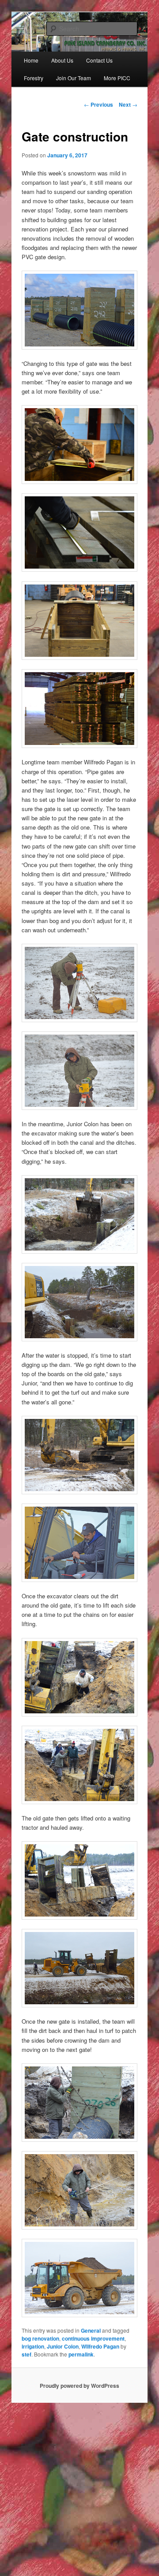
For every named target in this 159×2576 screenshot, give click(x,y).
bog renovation (40, 2338)
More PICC (117, 78)
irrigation (33, 2346)
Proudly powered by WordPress (79, 2386)
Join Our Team (74, 78)
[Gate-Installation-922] (79, 1543)
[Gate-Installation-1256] (79, 1677)
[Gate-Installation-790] (79, 1071)
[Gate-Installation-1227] (79, 1765)
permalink (81, 2354)
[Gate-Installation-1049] (79, 2278)
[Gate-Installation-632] (79, 1455)
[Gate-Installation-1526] (79, 1880)
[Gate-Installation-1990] (79, 2190)
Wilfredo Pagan (100, 2346)
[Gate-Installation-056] (79, 1302)
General (91, 2330)
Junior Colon (63, 2346)
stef (26, 2354)
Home (31, 60)
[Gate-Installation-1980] (79, 2103)
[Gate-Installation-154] (79, 1214)
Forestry (34, 78)
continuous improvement (93, 2338)
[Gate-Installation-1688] (79, 1968)
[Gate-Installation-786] (79, 983)
